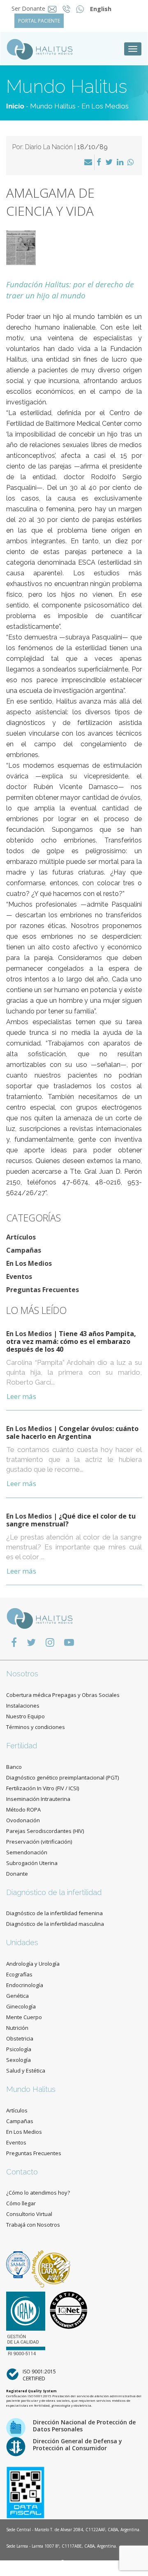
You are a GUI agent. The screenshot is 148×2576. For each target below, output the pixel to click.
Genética (17, 1996)
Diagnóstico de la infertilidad (54, 1892)
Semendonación (27, 1852)
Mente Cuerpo (24, 2017)
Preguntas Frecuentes (43, 1290)
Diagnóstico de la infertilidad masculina (55, 1924)
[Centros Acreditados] (19, 2264)
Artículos (21, 1237)
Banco (14, 1767)
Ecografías (19, 1974)
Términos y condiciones (36, 1727)
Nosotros (22, 1674)
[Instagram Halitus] (50, 1642)
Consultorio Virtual (29, 2214)
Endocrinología (25, 1985)
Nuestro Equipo (25, 1716)
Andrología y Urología (33, 1964)
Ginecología (21, 2006)
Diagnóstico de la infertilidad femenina (54, 1913)
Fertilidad (22, 1746)
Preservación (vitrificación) (39, 1842)
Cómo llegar (21, 2203)
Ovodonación (23, 1820)
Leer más (21, 1396)
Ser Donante (28, 8)
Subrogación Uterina (32, 1863)
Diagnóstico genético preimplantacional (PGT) (62, 1777)
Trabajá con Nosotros (33, 2225)
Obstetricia (20, 2038)
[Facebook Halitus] (14, 1642)
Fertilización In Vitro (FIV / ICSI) (43, 1788)
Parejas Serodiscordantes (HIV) (45, 1831)
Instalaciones (23, 1706)
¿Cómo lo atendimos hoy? (38, 2193)
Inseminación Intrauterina (38, 1799)
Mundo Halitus (53, 106)
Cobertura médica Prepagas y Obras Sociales (63, 1695)
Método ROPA (23, 1810)
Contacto (22, 2172)
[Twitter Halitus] (31, 1642)
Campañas (24, 1250)
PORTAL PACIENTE (39, 21)
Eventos (19, 1276)
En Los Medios (105, 106)
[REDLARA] (51, 2264)
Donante (17, 1874)
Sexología (18, 2060)
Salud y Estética (26, 2070)
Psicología (19, 2049)
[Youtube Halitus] (69, 1642)
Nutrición (17, 2028)
